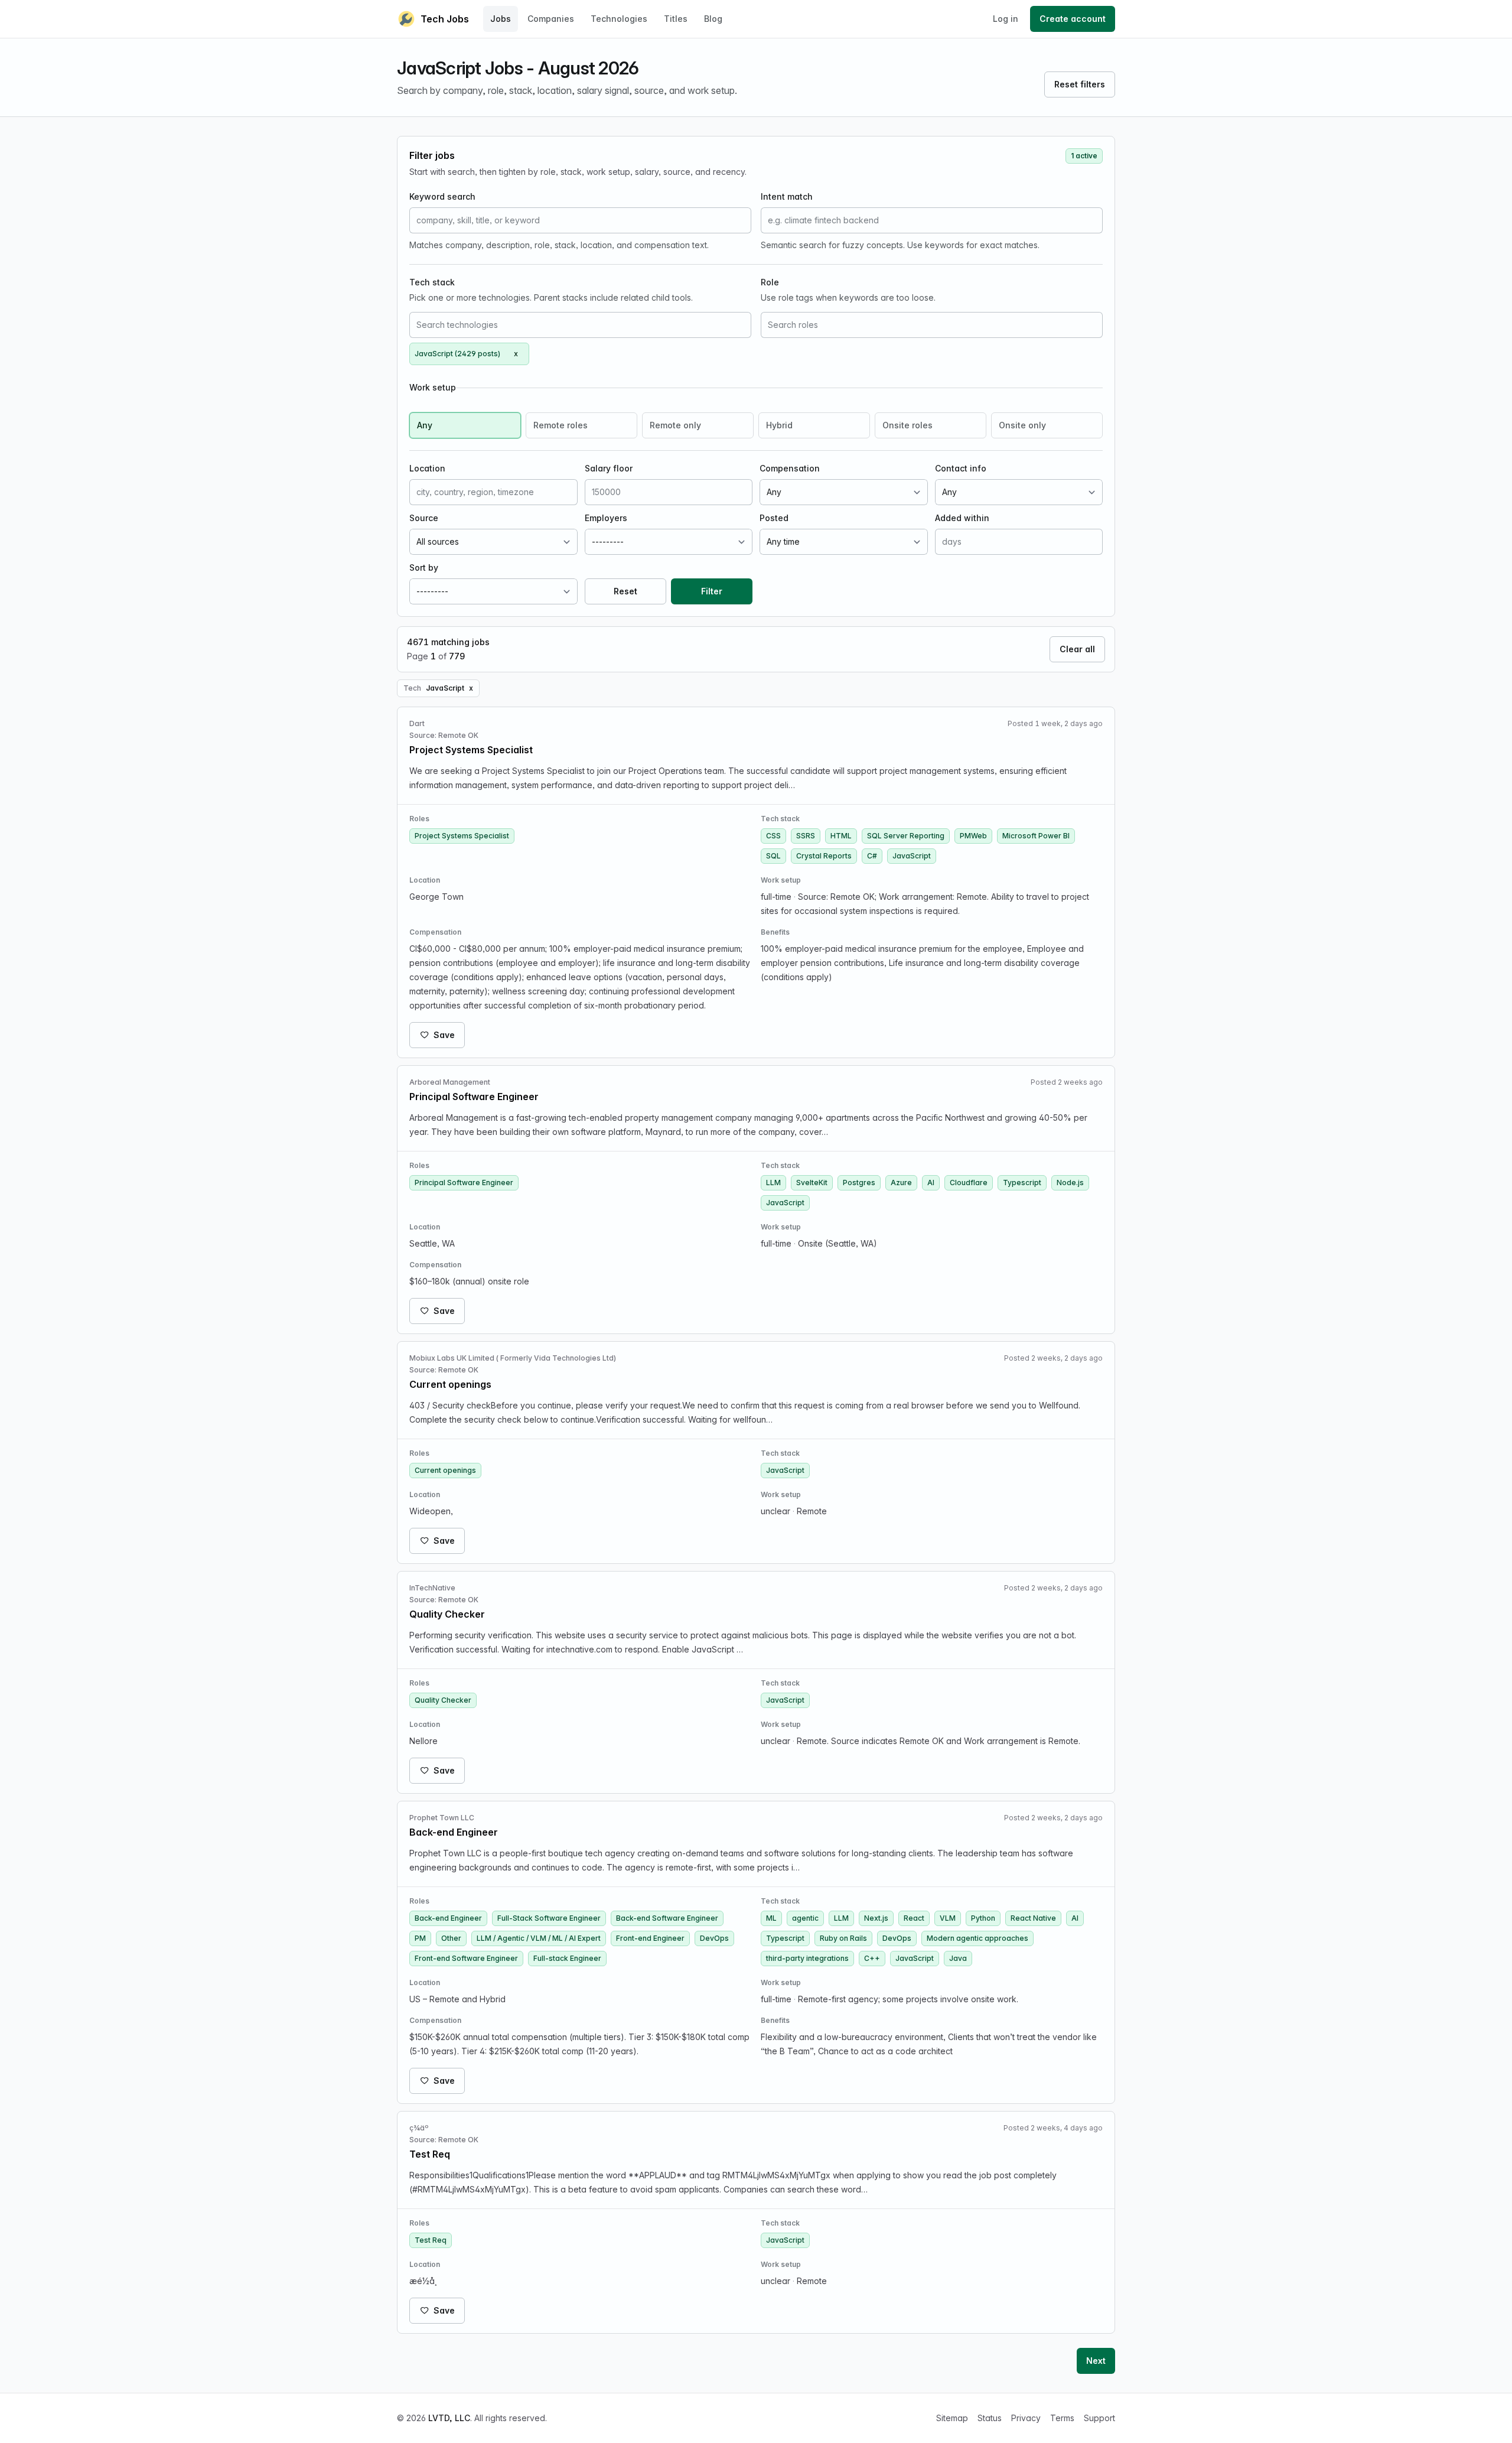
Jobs (501, 19)
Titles (676, 19)
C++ (872, 1958)
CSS (773, 836)
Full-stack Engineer (567, 1958)
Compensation (790, 468)
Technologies (619, 19)
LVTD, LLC (449, 2418)
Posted (774, 518)
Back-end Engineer (448, 1918)
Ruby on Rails (843, 1938)
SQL (773, 856)
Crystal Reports (824, 856)
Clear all (1077, 649)
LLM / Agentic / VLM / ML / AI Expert (539, 1938)
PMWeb (973, 836)
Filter (712, 591)
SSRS (806, 836)
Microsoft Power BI (1036, 836)
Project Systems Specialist (462, 836)
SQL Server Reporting (906, 836)
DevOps (714, 1938)
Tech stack (432, 282)
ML (771, 1918)
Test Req (431, 2240)
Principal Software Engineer (464, 1183)
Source (424, 518)
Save (444, 1035)
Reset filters (1080, 84)
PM (420, 1938)
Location (427, 468)
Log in (1006, 19)
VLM (948, 1918)
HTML (841, 836)
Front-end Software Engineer (466, 1958)
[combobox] (580, 325)
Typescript (1022, 1183)
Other (451, 1938)
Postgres (859, 1183)
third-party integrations (807, 1958)
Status (990, 2418)
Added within (962, 518)
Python (983, 1918)
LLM (773, 1183)
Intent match (787, 196)
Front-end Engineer (650, 1938)
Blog (713, 19)
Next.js (876, 1918)
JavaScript (912, 856)
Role (770, 282)
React (914, 1918)
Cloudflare (969, 1183)
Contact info (961, 468)
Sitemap (952, 2418)
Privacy (1026, 2418)
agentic (805, 1918)
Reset (625, 591)
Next (1096, 2361)
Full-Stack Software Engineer (549, 1918)
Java (958, 1958)
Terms (1062, 2418)
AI (931, 1183)
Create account (1073, 19)
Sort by (424, 567)
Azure (901, 1183)
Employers (606, 518)
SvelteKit (812, 1183)
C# (872, 856)
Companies (551, 19)
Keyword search (442, 196)
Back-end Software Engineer (667, 1918)
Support (1099, 2418)
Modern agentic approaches (977, 1938)
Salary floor (609, 468)
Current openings (445, 1470)
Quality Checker (443, 1700)
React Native (1033, 1918)
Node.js (1070, 1183)
